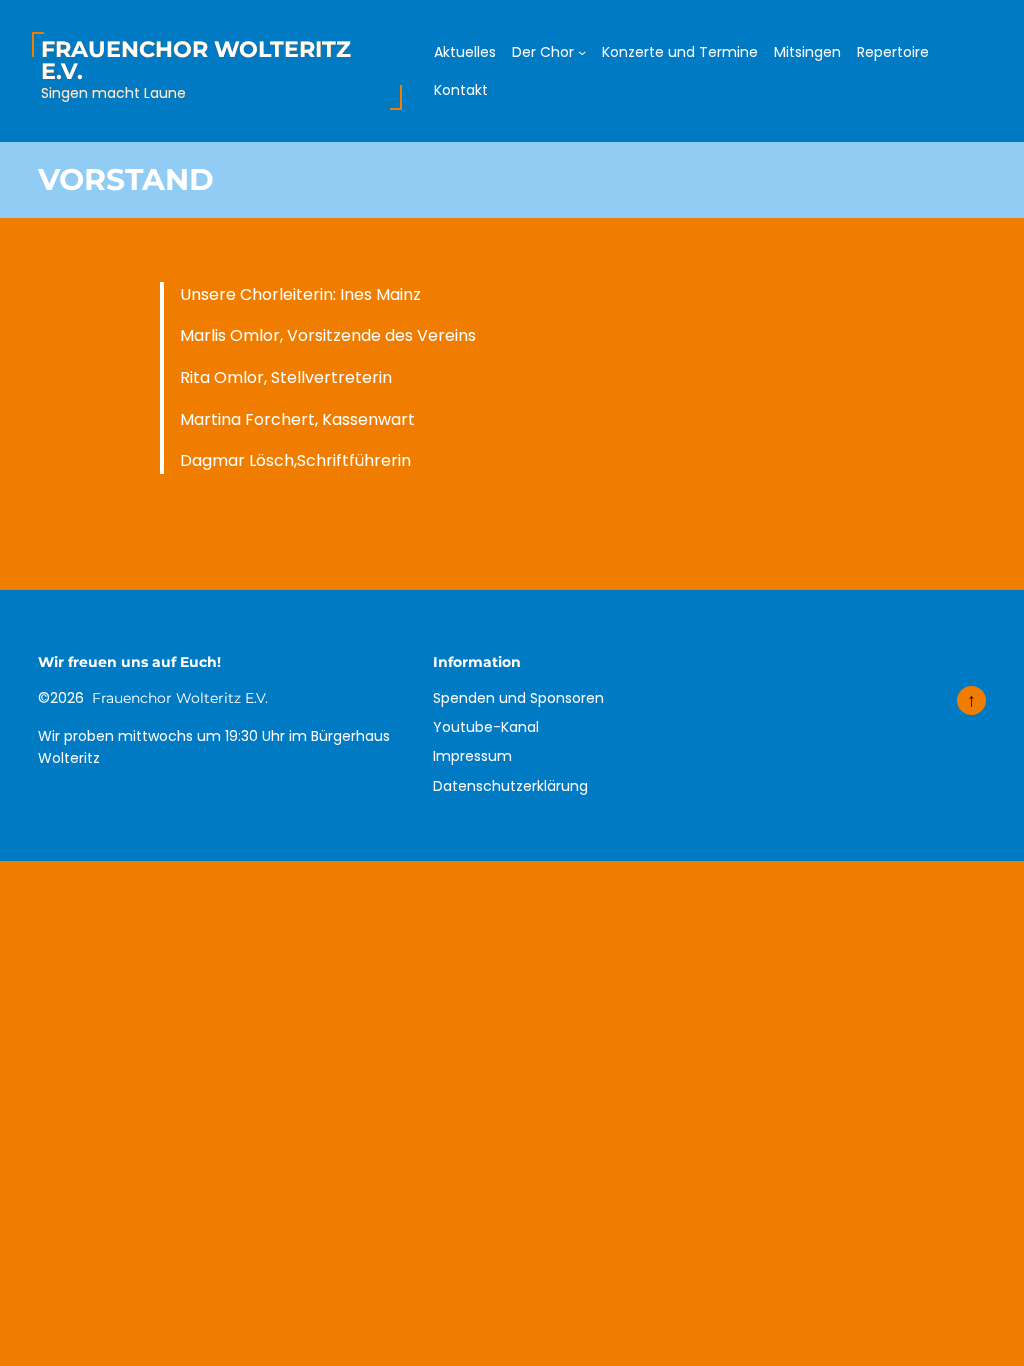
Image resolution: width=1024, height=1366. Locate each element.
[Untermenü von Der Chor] (582, 52)
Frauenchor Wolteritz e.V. (196, 60)
